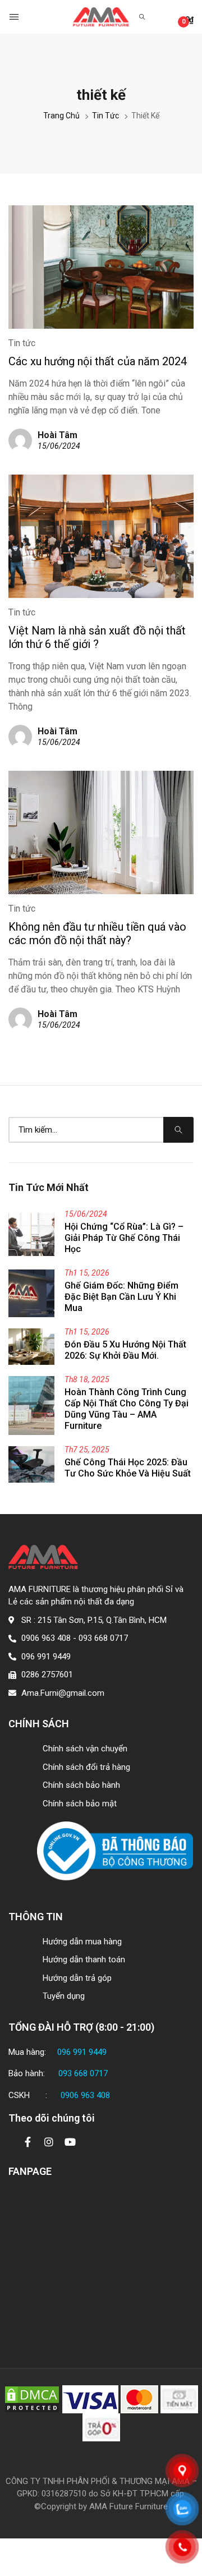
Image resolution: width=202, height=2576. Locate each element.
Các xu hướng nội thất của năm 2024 (98, 361)
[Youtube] (70, 2142)
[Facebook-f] (27, 2142)
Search (178, 1130)
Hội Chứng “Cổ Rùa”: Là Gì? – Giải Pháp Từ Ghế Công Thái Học (124, 1238)
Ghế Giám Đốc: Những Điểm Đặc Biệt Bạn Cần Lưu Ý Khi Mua (121, 1297)
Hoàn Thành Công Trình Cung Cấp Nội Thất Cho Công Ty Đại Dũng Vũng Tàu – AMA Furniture (127, 1409)
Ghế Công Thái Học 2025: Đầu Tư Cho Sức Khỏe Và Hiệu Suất (128, 1468)
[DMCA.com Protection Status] (32, 2399)
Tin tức (22, 343)
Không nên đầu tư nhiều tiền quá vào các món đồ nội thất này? (97, 933)
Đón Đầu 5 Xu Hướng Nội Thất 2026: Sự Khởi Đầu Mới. (125, 1350)
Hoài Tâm (58, 435)
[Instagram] (49, 2142)
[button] (15, 17)
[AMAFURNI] (101, 17)
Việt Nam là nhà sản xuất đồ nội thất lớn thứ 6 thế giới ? (97, 637)
